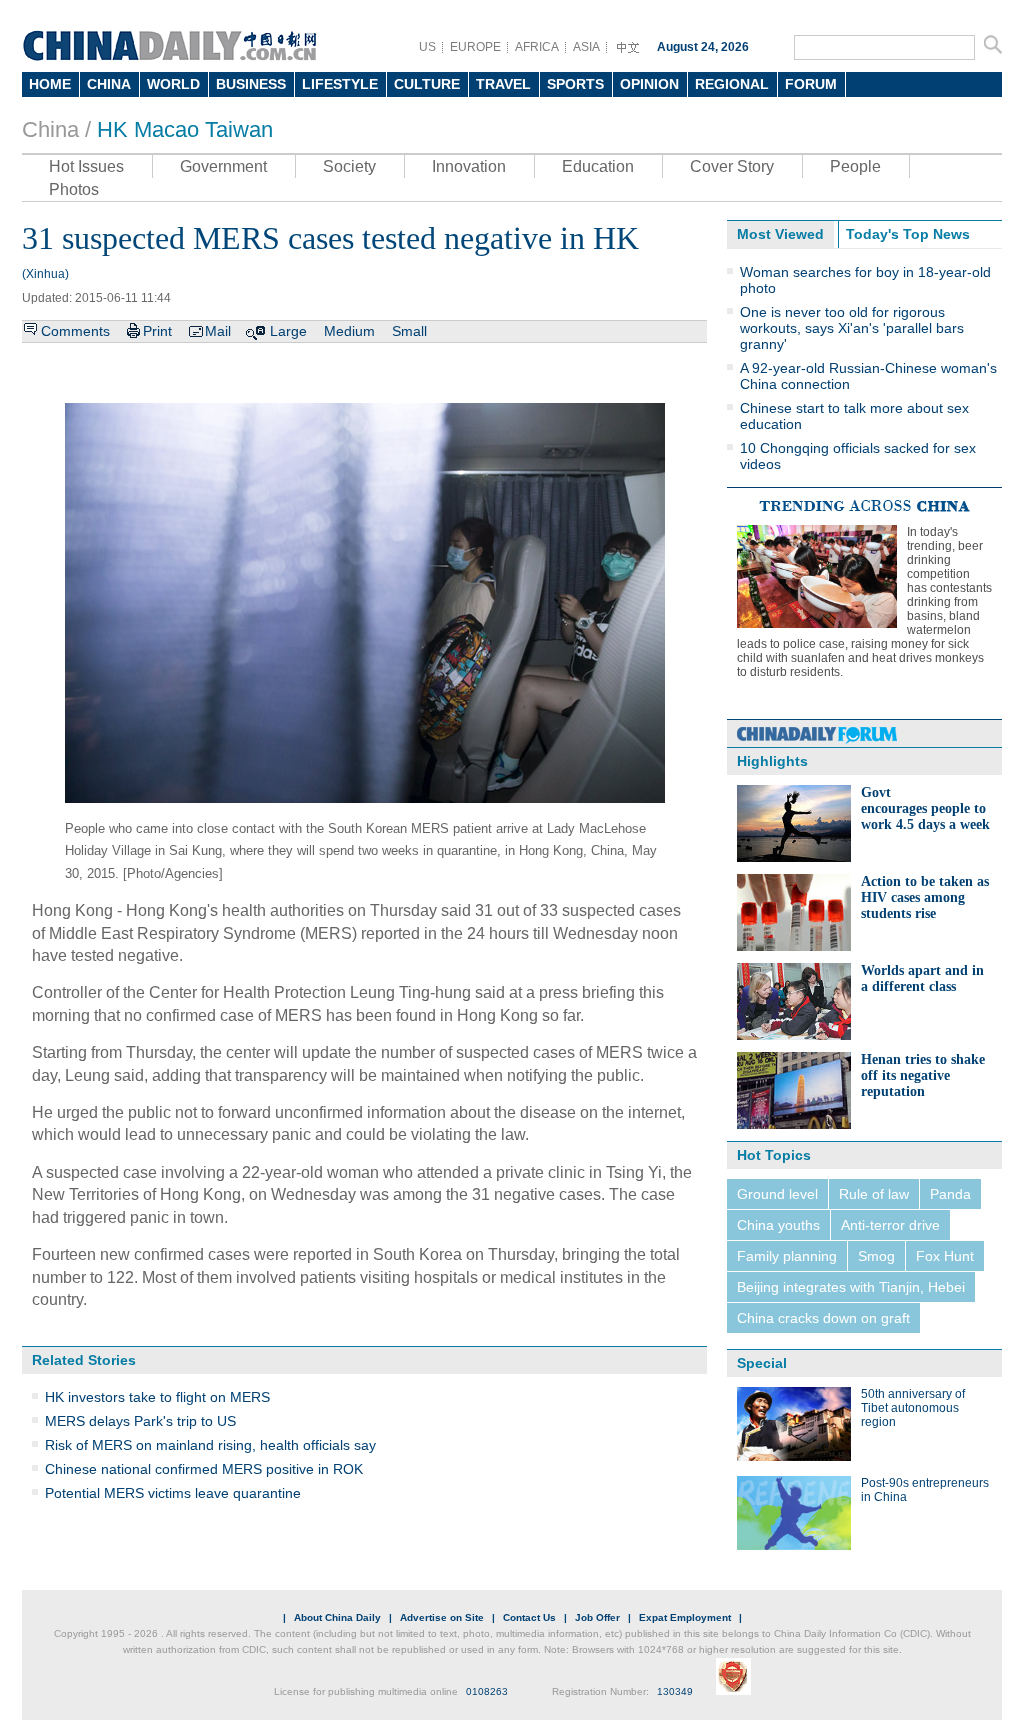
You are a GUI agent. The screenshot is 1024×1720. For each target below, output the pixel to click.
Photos (74, 189)
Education (598, 166)
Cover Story (732, 166)
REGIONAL (732, 84)
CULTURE (427, 84)
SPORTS (575, 84)
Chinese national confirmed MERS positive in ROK (204, 1469)
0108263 (487, 1691)
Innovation (469, 166)
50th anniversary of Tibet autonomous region (913, 1408)
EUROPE (475, 47)
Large (288, 331)
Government (223, 166)
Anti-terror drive (890, 1225)
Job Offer (597, 1617)
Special (762, 1363)
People (855, 166)
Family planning (787, 1256)
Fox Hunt (945, 1256)
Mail (218, 331)
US (427, 47)
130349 (675, 1691)
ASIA (586, 47)
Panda (950, 1194)
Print (157, 331)
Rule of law (874, 1194)
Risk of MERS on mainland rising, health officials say (210, 1445)
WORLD (173, 84)
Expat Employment (685, 1617)
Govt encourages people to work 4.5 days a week (925, 808)
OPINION (649, 84)
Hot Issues (86, 166)
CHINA (109, 84)
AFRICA (537, 47)
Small (409, 331)
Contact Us (529, 1617)
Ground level (777, 1194)
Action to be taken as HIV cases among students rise (925, 897)
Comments (75, 331)
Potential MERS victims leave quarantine (173, 1493)
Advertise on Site (442, 1617)
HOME (50, 84)
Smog (876, 1256)
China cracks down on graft (823, 1318)
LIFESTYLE (340, 84)
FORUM (811, 84)
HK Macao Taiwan (185, 129)
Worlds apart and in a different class (922, 978)
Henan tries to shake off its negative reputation (923, 1075)
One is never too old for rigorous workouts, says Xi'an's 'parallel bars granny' (852, 328)
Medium (349, 331)
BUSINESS (251, 84)
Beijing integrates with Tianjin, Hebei (851, 1287)
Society (349, 166)
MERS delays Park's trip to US (140, 1421)
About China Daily (337, 1617)
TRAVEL (503, 84)
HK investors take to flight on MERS (157, 1397)
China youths (778, 1225)
